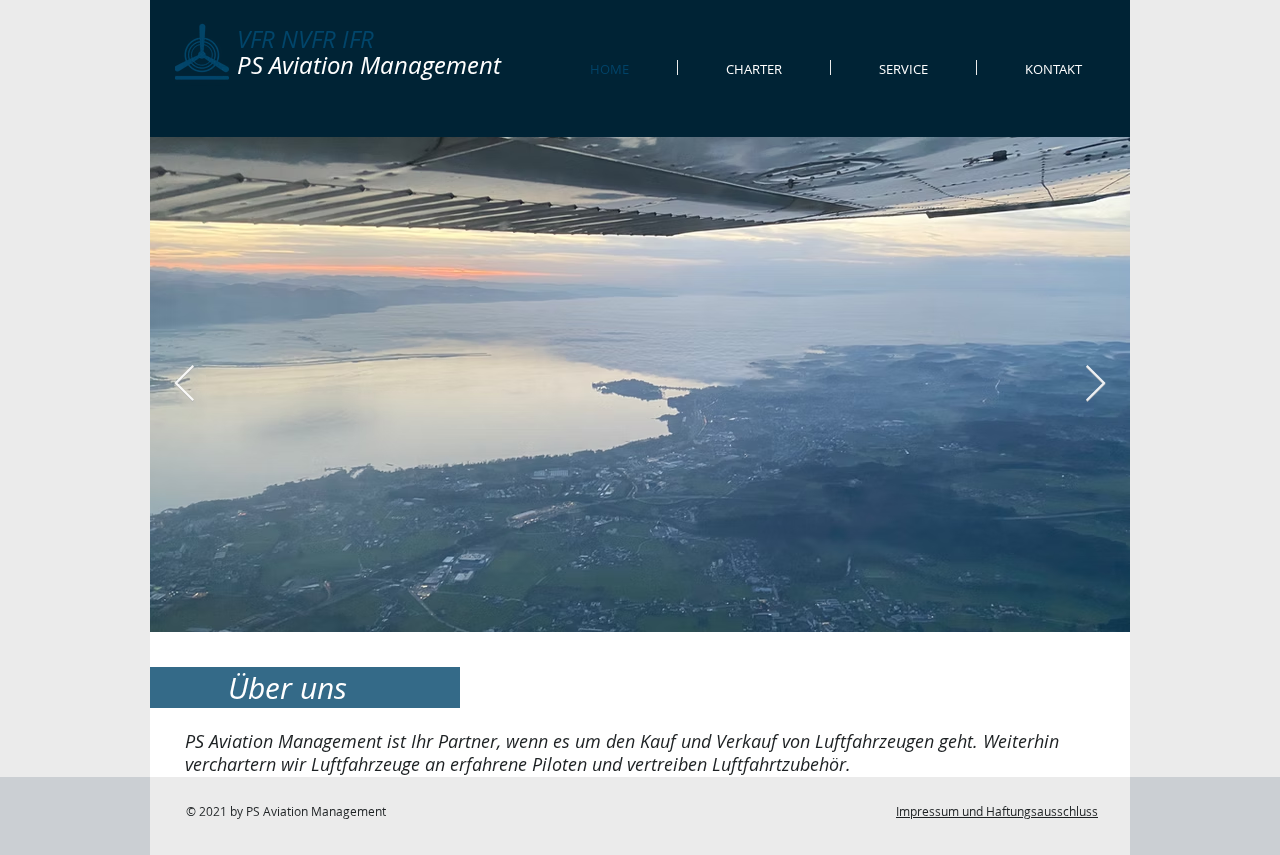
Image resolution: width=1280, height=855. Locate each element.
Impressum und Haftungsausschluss (997, 811)
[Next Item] (1095, 384)
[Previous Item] (184, 384)
